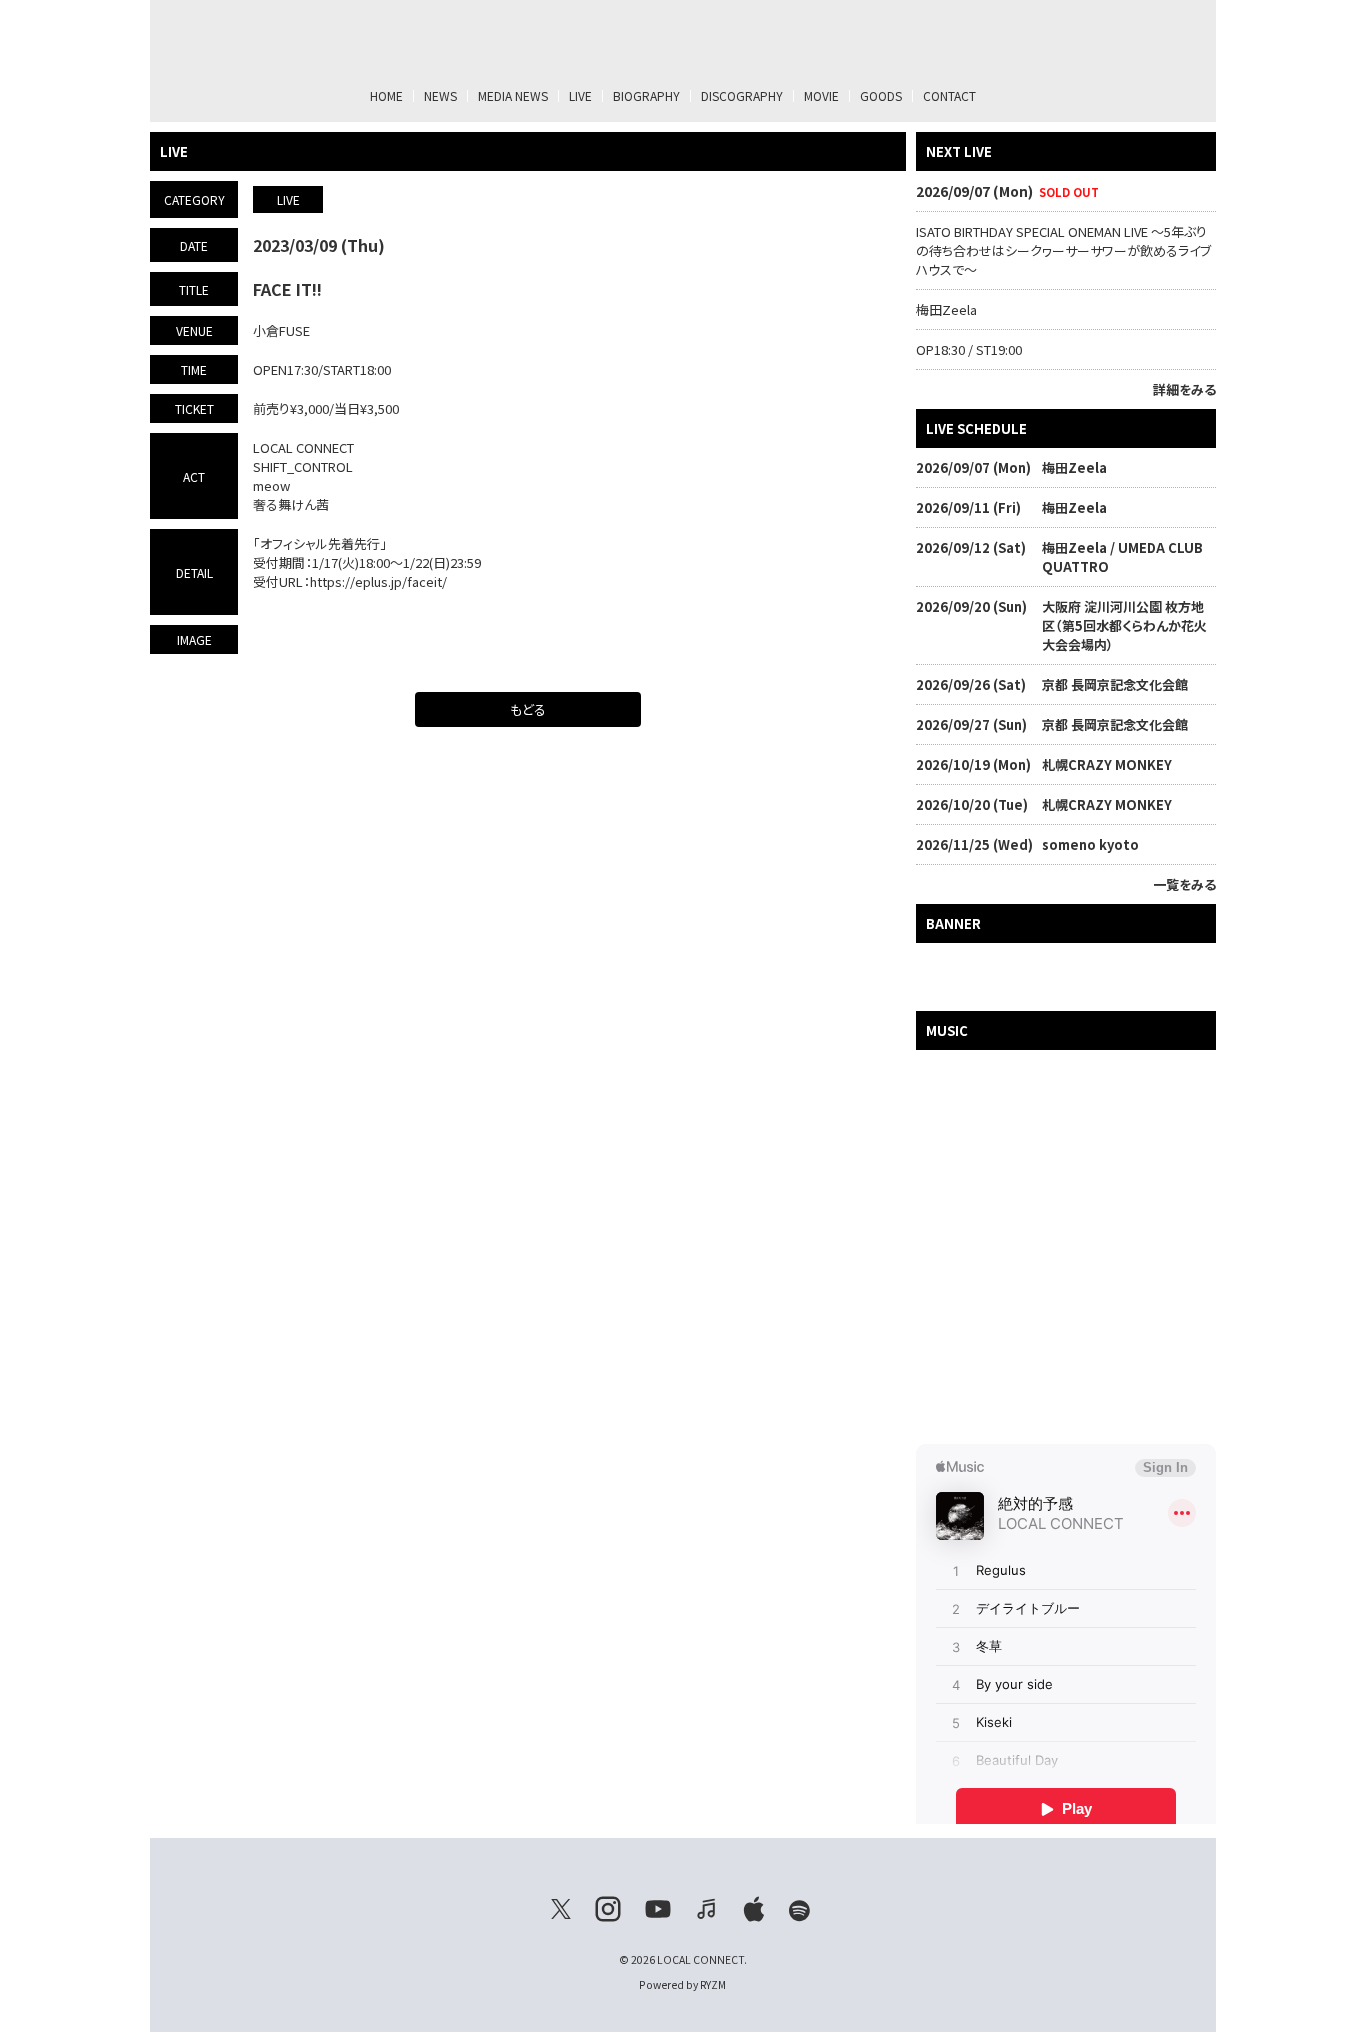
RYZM (713, 1984)
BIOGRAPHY (646, 95)
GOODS (881, 95)
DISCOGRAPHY (742, 95)
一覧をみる (1184, 884)
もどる (528, 709)
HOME (386, 95)
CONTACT (949, 95)
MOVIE (821, 95)
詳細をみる (1184, 389)
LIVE (580, 95)
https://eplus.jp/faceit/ (378, 581)
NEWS (440, 95)
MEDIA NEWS (513, 95)
